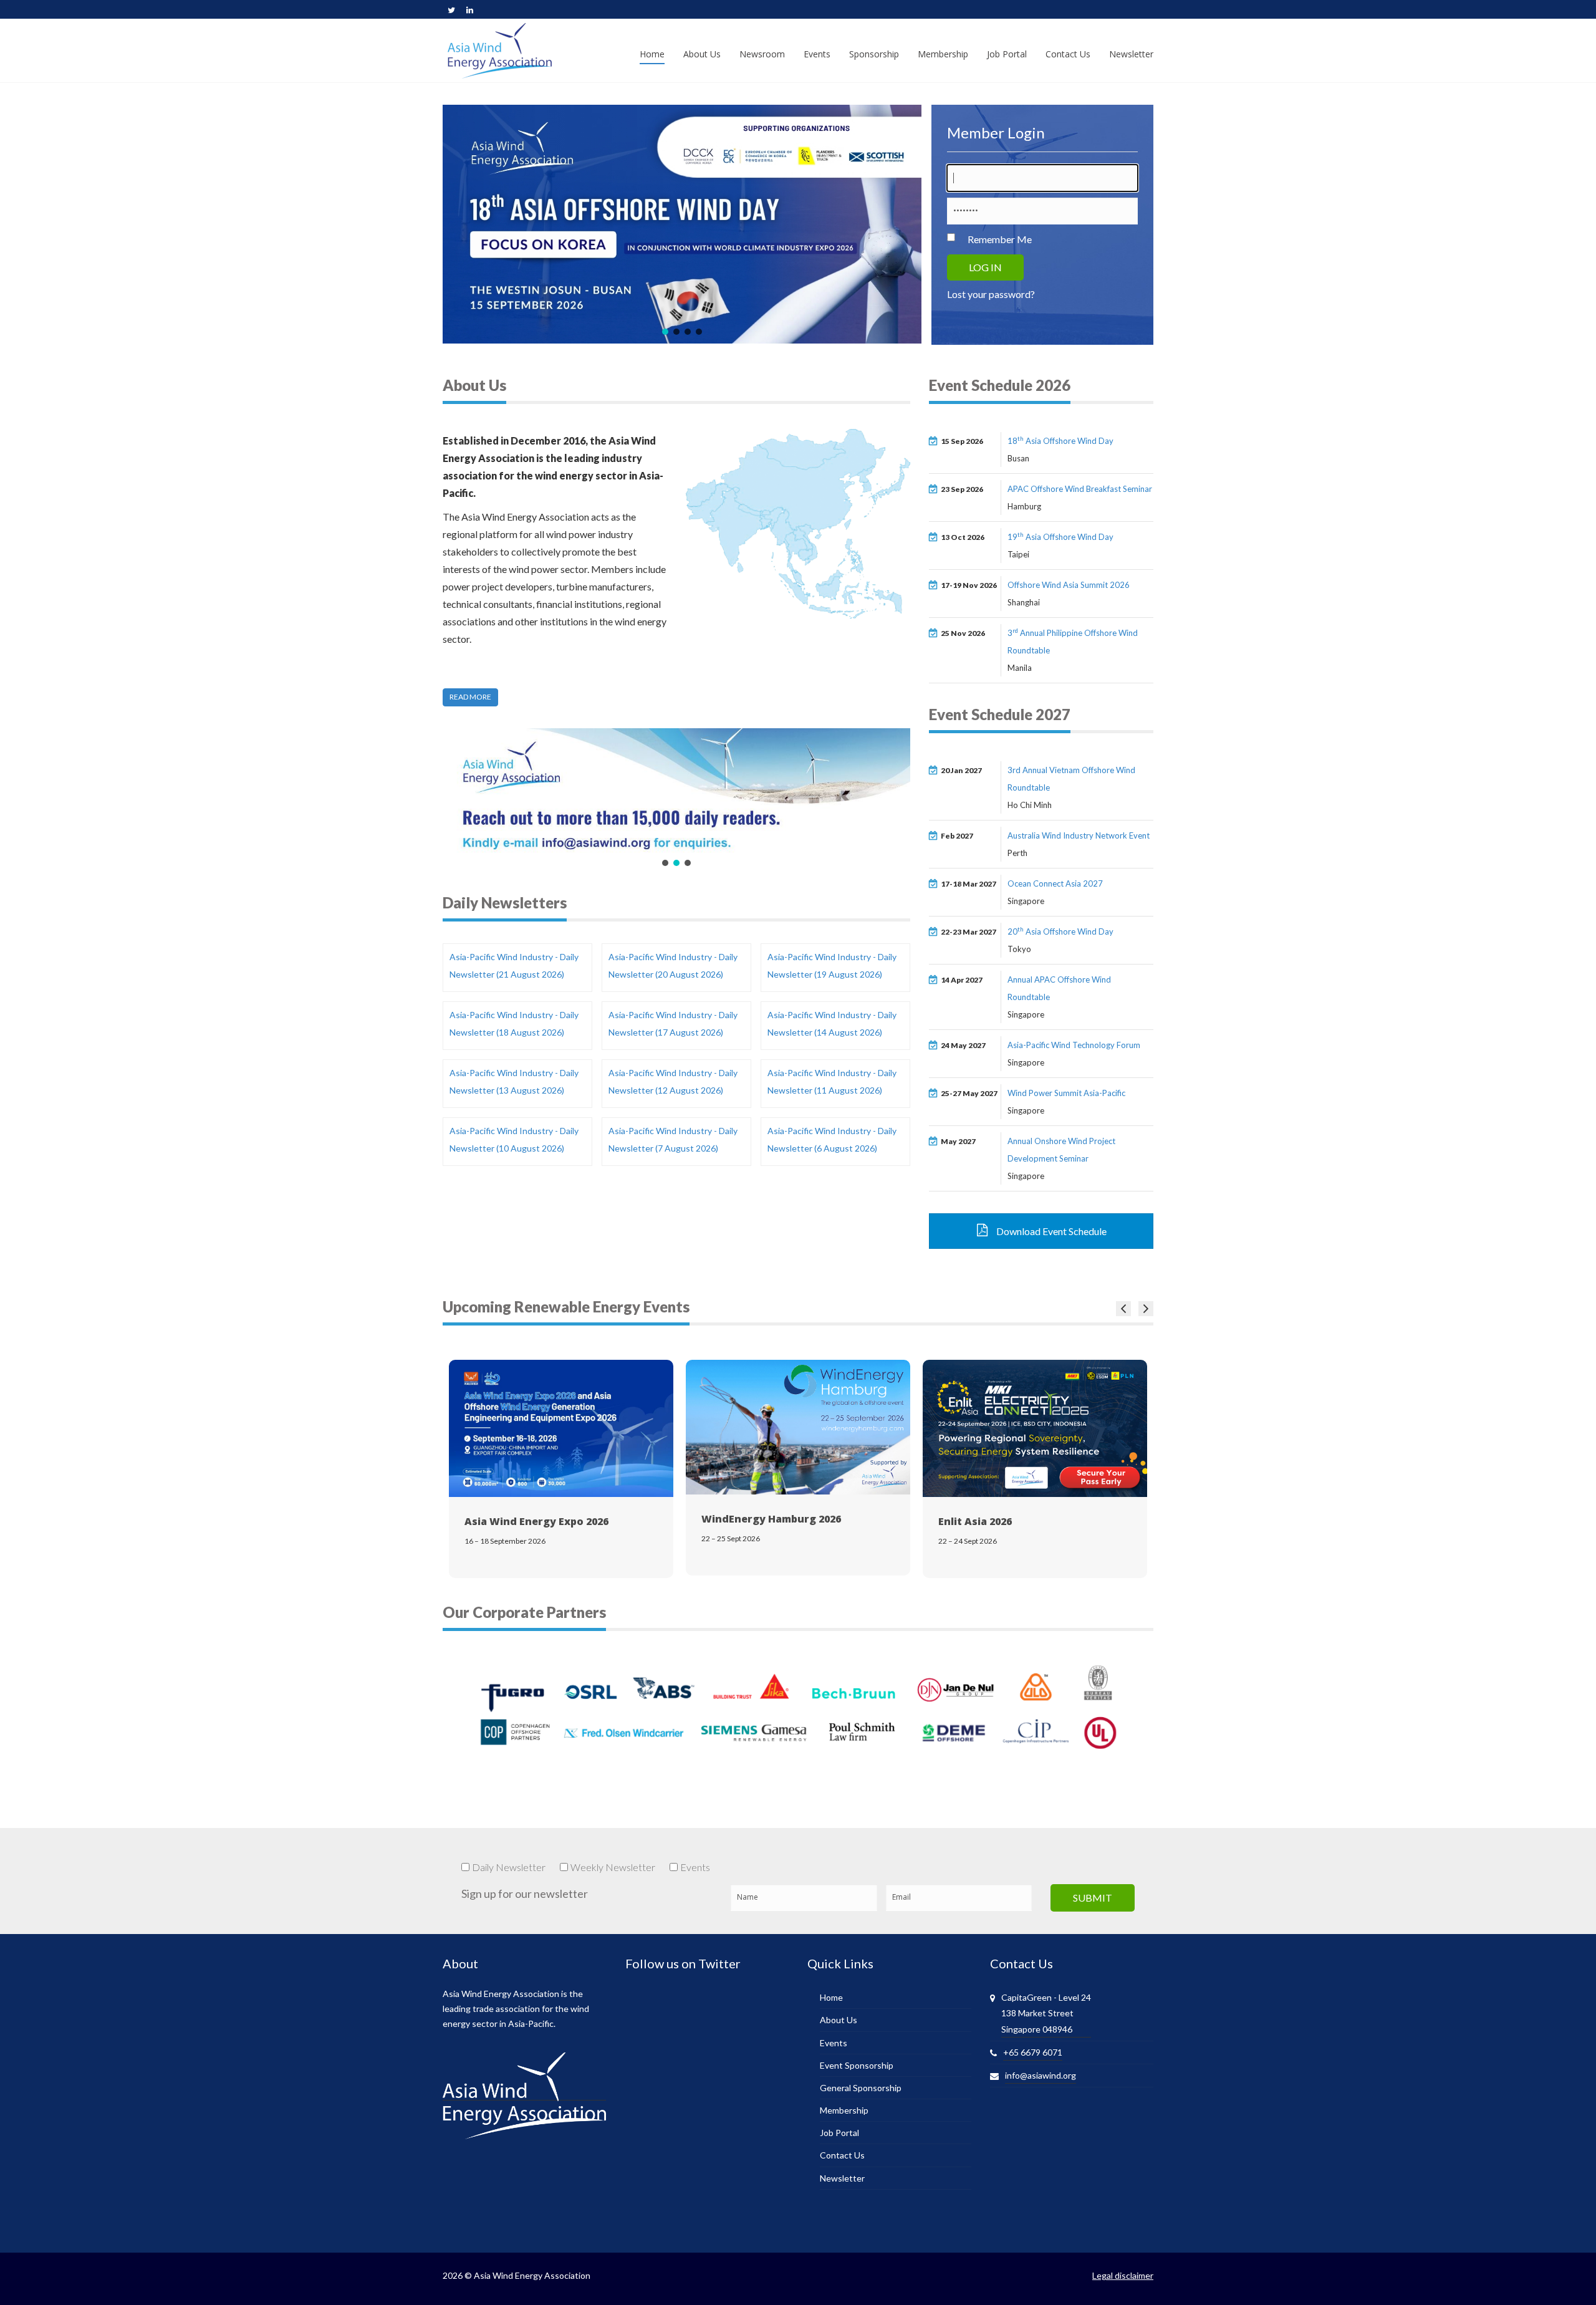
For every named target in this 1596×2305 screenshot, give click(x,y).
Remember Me (1000, 239)
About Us (839, 2020)
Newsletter (842, 2178)
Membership (844, 2110)
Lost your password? (991, 294)
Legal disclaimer (1123, 2275)
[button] (665, 332)
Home (831, 1997)
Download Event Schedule (1050, 1231)
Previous (1123, 1309)
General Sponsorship (861, 2088)
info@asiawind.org (1041, 2075)
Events (834, 2043)
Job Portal (839, 2133)
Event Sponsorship (857, 2065)
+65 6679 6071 (1033, 2052)
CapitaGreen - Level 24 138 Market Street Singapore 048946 (1046, 2013)
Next (1146, 1309)
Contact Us (842, 2155)
